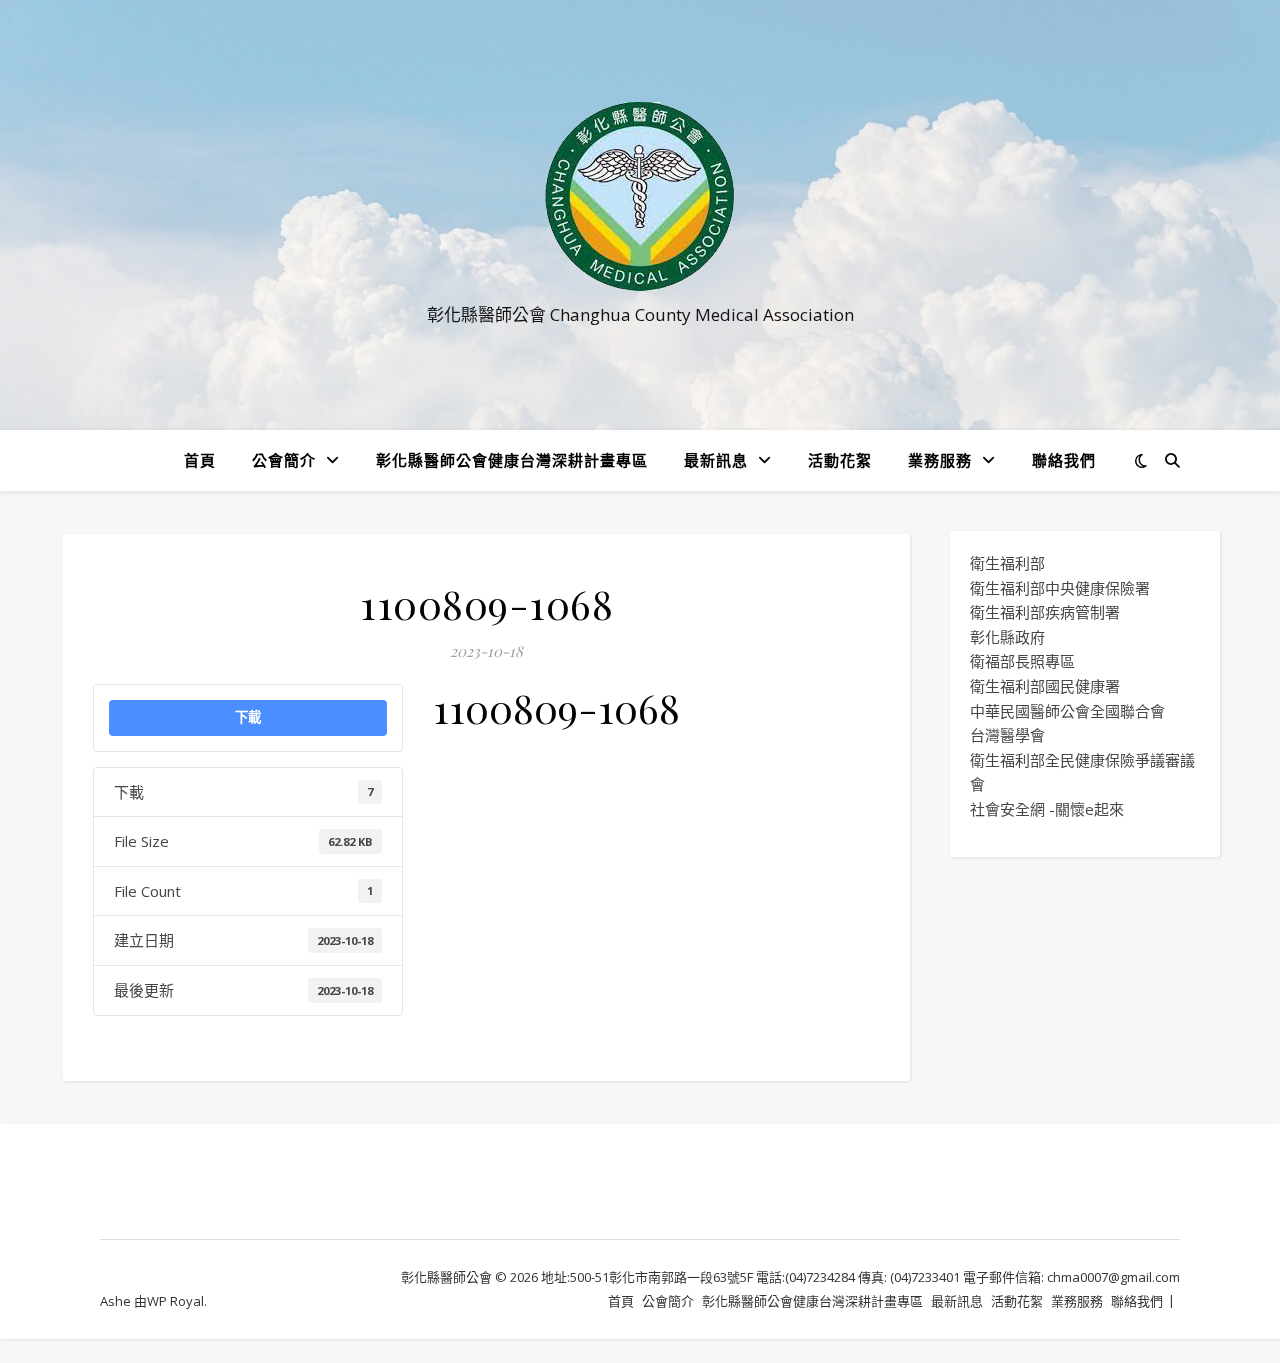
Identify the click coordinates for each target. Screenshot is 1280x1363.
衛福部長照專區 (1022, 661)
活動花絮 (840, 460)
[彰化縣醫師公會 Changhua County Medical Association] (640, 196)
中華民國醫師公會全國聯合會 (1067, 711)
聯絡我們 (1064, 460)
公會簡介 (284, 460)
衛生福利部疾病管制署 (1045, 612)
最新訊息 (716, 460)
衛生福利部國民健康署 (1045, 686)
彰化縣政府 (1007, 637)
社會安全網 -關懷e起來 (1047, 809)
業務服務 (940, 460)
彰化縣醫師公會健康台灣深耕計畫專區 (512, 460)
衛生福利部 (1007, 563)
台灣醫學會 (1007, 735)
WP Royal (175, 1301)
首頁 (200, 460)
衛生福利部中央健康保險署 (1060, 588)
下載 (248, 717)
